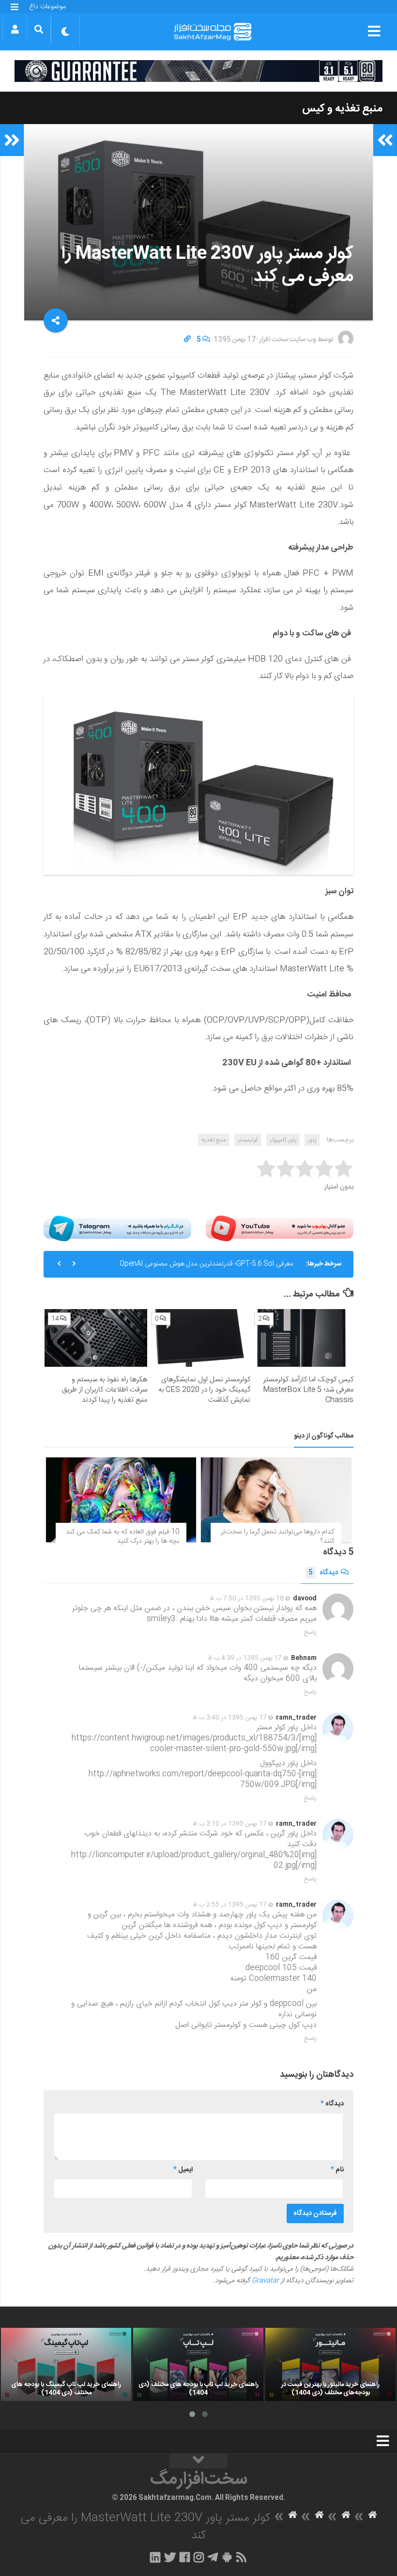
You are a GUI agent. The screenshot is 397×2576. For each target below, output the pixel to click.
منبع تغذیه (214, 1140)
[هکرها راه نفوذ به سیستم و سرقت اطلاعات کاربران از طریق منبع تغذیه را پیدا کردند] (96, 1338)
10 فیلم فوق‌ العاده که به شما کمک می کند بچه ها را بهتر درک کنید (122, 1537)
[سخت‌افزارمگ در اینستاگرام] (199, 2557)
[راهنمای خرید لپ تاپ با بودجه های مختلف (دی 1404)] (198, 2364)
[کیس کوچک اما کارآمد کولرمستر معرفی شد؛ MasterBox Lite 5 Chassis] (302, 1338)
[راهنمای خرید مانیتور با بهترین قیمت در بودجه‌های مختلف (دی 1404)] (330, 2364)
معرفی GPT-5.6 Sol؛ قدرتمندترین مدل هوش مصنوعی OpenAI (206, 1264)
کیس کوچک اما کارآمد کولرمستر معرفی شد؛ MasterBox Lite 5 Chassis (308, 1390)
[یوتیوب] (280, 1228)
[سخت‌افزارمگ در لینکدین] (155, 2557)
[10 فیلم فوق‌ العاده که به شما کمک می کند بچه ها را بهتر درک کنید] (121, 1500)
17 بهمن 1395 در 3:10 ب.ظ (230, 1824)
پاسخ (310, 1632)
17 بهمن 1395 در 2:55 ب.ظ (230, 1905)
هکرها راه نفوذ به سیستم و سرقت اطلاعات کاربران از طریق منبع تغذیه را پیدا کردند (105, 1390)
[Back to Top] (198, 2461)
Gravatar (265, 2281)
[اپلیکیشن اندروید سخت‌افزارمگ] (227, 2557)
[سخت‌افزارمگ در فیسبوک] (185, 2557)
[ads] (198, 71)
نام (337, 2170)
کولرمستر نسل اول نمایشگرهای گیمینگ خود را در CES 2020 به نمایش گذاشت (204, 1390)
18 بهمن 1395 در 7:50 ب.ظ (247, 1598)
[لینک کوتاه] (187, 340)
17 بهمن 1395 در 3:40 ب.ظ (230, 1718)
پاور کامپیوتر (283, 1140)
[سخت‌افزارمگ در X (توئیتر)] (170, 2557)
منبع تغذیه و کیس (342, 109)
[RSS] (242, 2557)
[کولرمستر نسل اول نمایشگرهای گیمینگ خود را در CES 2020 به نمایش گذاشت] (199, 1338)
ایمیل (183, 2170)
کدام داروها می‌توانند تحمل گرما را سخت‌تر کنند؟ (277, 1537)
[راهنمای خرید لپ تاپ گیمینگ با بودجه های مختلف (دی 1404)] (66, 2364)
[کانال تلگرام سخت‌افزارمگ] (213, 2557)
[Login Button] (15, 29)
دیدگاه (323, 1573)
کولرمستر (248, 1140)
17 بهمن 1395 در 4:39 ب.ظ (245, 1658)
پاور (312, 1140)
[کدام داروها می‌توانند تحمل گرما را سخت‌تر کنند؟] (276, 1500)
